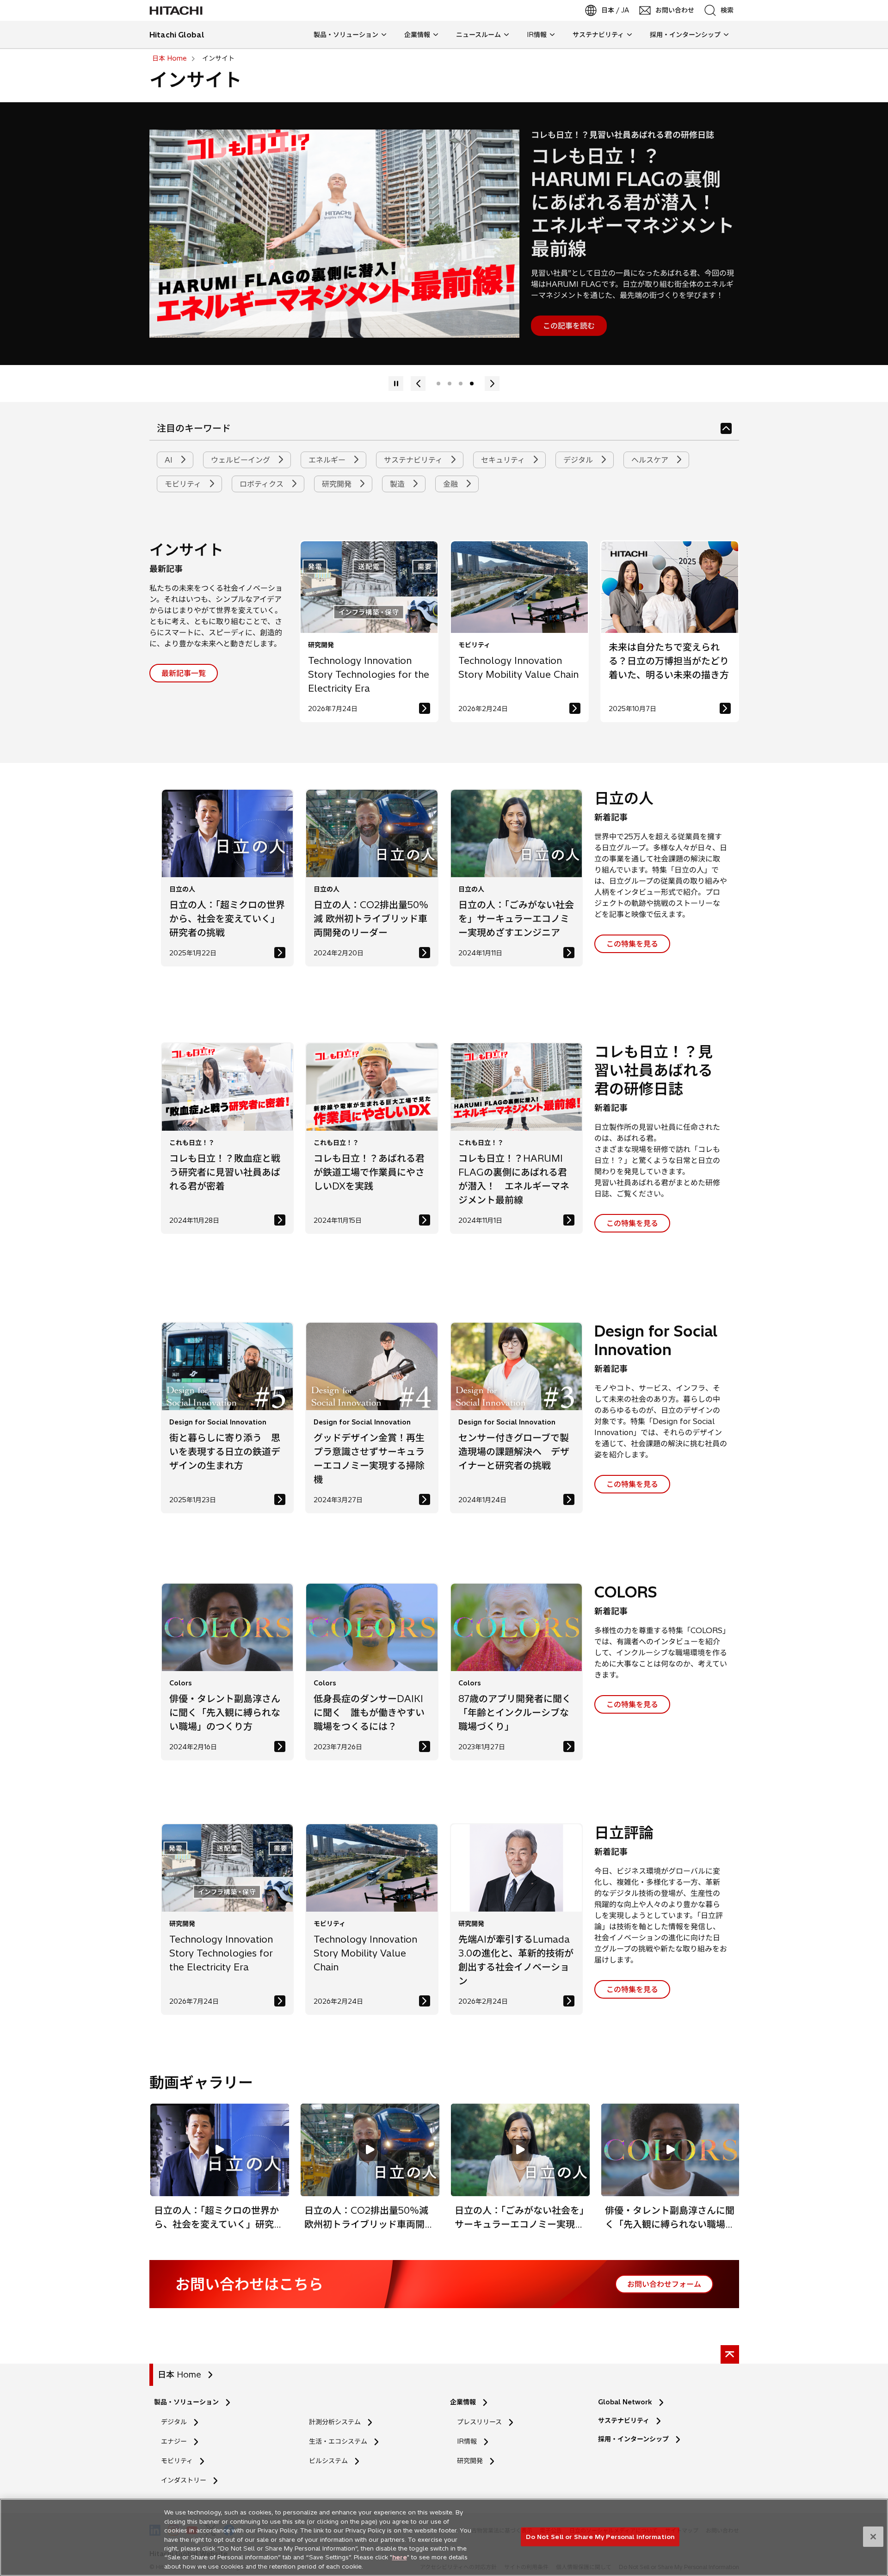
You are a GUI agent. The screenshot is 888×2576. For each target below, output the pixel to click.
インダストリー (184, 2480)
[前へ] (396, 384)
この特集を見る (632, 944)
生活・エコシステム (338, 2441)
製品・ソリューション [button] (346, 35)
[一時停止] (418, 384)
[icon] (726, 428)
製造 (398, 484)
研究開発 (338, 484)
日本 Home (179, 2375)
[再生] (492, 384)
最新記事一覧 (184, 673)
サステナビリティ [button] (598, 35)
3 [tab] (461, 384)
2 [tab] (450, 384)
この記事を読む (569, 326)
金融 (452, 484)
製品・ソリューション (186, 2402)
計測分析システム (335, 2422)
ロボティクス (263, 484)
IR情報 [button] (537, 35)
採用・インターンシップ (633, 2439)
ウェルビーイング (242, 460)
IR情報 (467, 2441)
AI (170, 460)
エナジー (174, 2441)
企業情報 (463, 2402)
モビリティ (184, 484)
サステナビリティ (414, 460)
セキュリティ (504, 460)
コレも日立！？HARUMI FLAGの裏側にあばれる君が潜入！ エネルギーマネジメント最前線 (633, 202)
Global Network (625, 2402)
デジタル (579, 460)
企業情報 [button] (417, 35)
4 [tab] (472, 384)
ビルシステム (328, 2461)
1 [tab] (438, 384)
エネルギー (328, 460)
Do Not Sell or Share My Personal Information (600, 2536)
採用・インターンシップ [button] (685, 35)
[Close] (873, 2537)
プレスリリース (479, 2422)
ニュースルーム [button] (478, 35)
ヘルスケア (651, 460)
